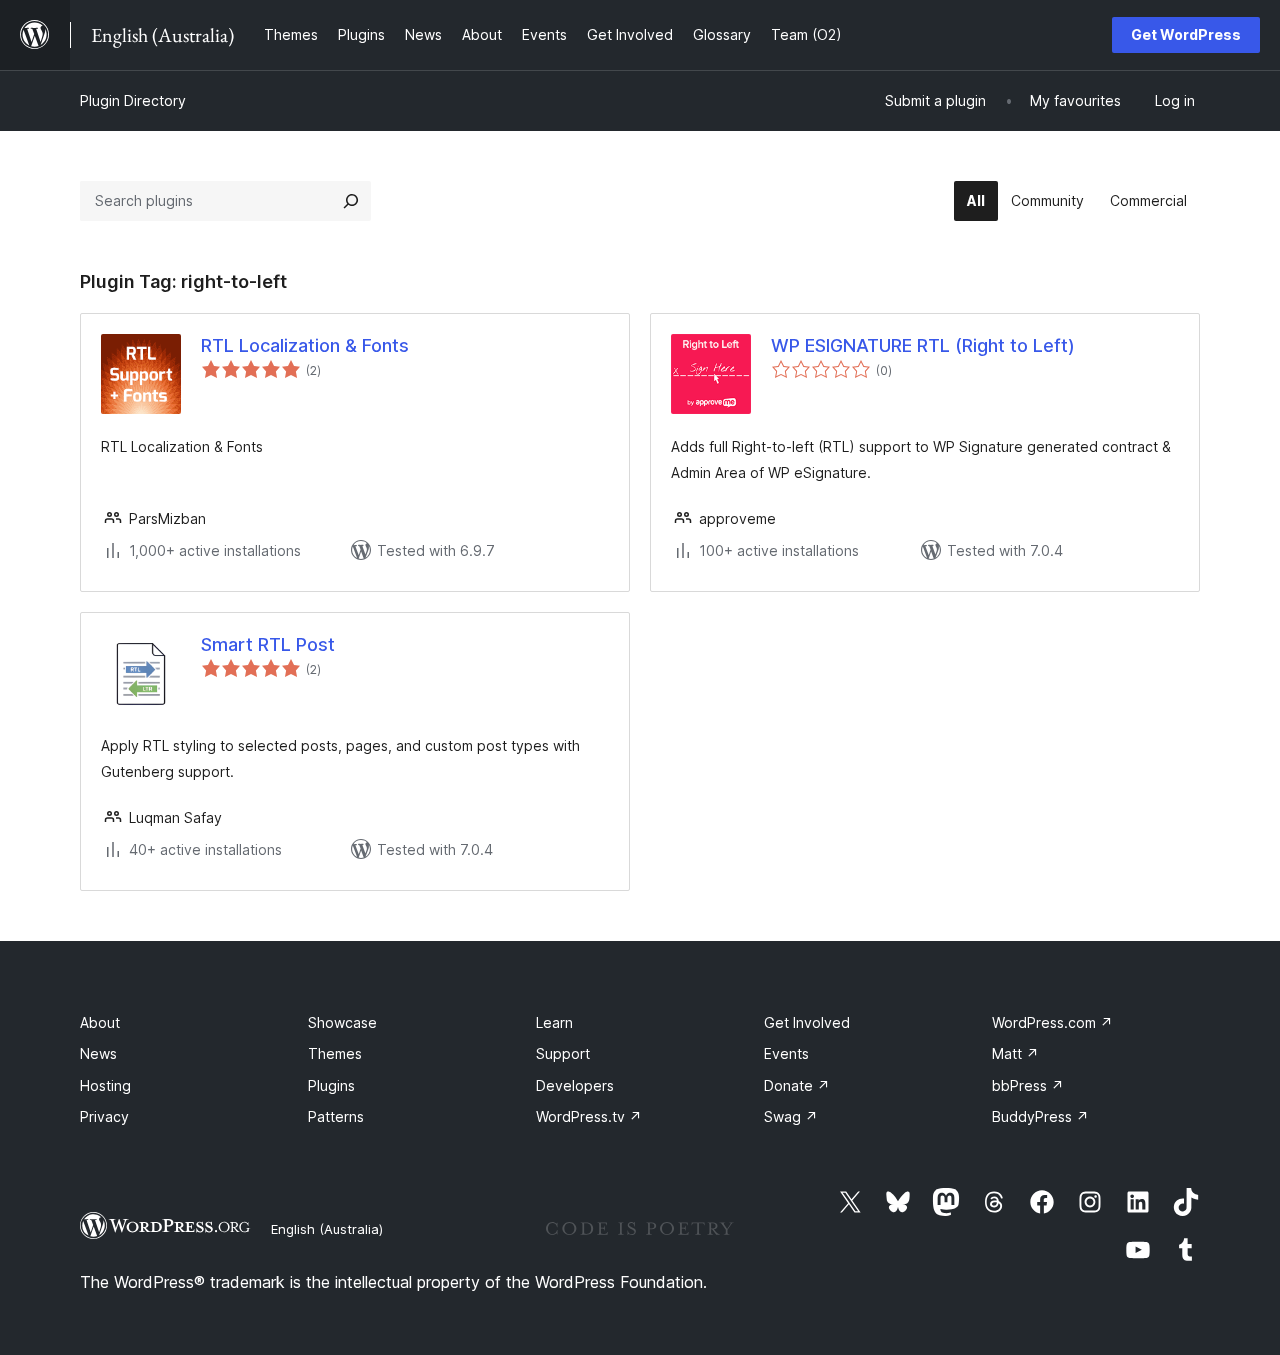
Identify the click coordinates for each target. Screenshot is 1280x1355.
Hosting (105, 1085)
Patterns (336, 1116)
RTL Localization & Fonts (305, 345)
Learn (554, 1022)
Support (563, 1053)
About (100, 1022)
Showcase (342, 1022)
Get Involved (807, 1022)
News (98, 1053)
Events (786, 1053)
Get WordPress (1186, 34)
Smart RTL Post (268, 644)
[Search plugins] (351, 201)
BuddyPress (1040, 1116)
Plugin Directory (133, 100)
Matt (1015, 1053)
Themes (335, 1053)
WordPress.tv (589, 1116)
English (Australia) (327, 1229)
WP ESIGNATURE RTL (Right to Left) (923, 345)
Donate (797, 1085)
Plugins (331, 1085)
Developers (575, 1085)
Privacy (104, 1116)
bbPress (1028, 1085)
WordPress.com (1052, 1022)
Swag (791, 1116)
